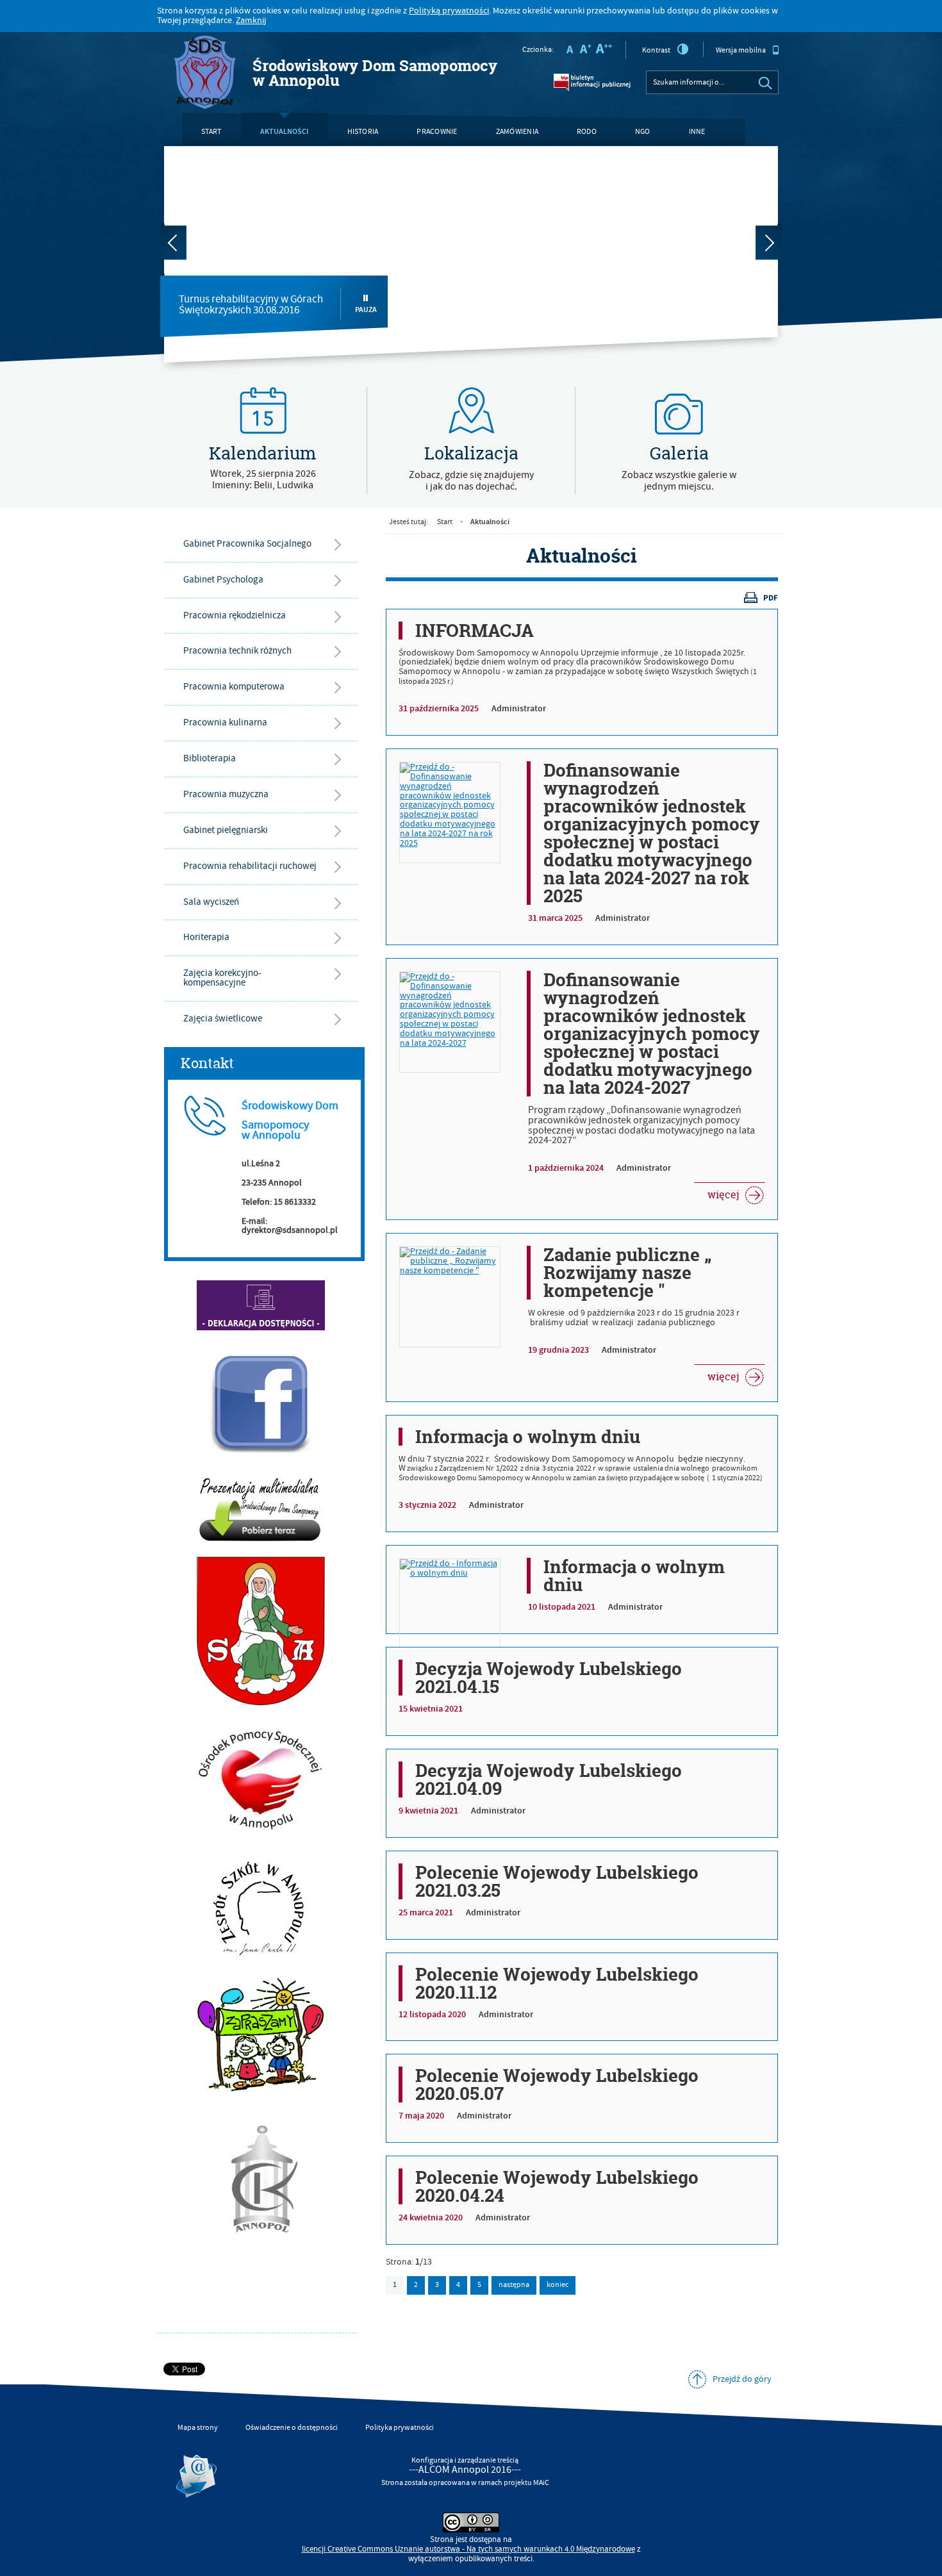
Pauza (366, 310)
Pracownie (437, 132)
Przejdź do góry (742, 2379)
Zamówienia (517, 132)
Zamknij (251, 21)
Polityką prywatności (449, 11)
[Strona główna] (205, 73)
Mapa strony (198, 2428)
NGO (643, 132)
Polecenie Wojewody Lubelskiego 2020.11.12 (557, 1983)
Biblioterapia (210, 758)
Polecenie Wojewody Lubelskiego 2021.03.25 (557, 1881)
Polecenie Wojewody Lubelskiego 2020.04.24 (557, 2186)
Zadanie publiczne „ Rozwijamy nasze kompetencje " (627, 1273)
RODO (587, 132)
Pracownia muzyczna (226, 794)
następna (514, 2285)
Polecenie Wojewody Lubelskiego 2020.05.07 (557, 2085)
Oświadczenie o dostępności (292, 2428)
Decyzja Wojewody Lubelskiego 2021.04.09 (549, 1779)
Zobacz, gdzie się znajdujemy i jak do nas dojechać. (471, 481)
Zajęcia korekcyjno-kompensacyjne (222, 978)
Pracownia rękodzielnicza (235, 615)
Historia (363, 132)
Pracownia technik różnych (237, 651)
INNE (697, 132)
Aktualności (285, 131)
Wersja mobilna (741, 50)
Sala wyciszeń (211, 902)
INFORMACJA (475, 631)
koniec (554, 2283)
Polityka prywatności (400, 2428)
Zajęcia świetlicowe (223, 1019)
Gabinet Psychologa (223, 580)
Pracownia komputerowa (234, 687)
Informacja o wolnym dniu (528, 1437)
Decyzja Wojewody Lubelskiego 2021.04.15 (549, 1678)
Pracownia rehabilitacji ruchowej (250, 866)
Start (211, 132)
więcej (716, 1192)
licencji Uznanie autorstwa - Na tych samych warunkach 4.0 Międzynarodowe (468, 2549)
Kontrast (656, 50)
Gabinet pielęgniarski (226, 830)
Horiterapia (206, 937)
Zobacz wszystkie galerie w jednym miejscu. (679, 481)
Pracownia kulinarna (225, 722)
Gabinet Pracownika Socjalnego (247, 544)
